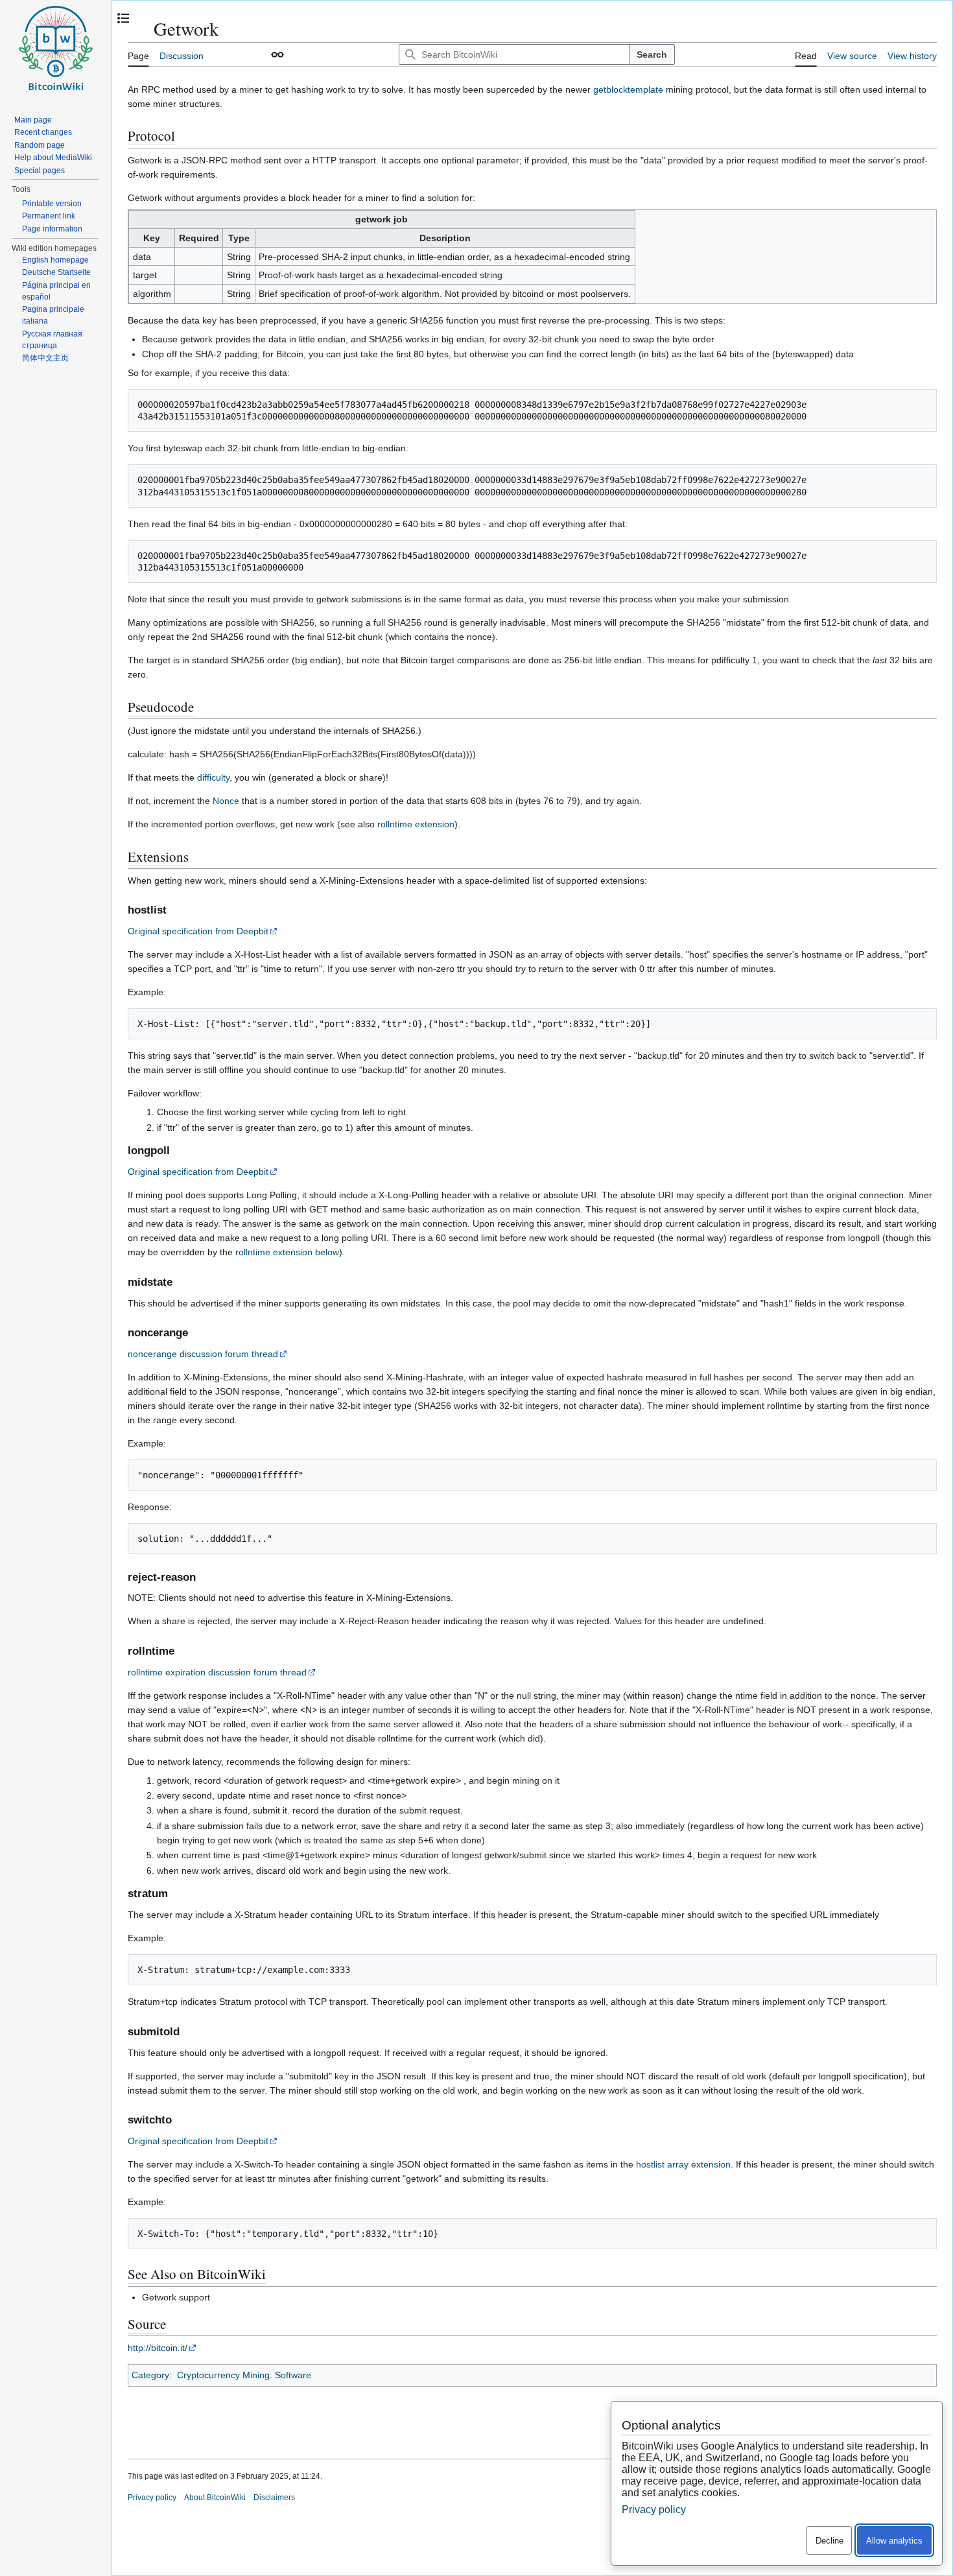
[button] (277, 54)
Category (150, 2375)
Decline (829, 2541)
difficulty (213, 777)
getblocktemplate (628, 89)
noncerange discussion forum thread (203, 1354)
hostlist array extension (683, 2164)
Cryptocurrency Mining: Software (244, 2375)
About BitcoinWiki (215, 2498)
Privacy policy (152, 2498)
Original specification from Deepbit (198, 931)
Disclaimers (274, 2498)
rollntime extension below (287, 1252)
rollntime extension (416, 824)
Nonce (226, 801)
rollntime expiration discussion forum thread (217, 1672)
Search (652, 54)
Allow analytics (894, 2541)
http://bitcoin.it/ (158, 2348)
